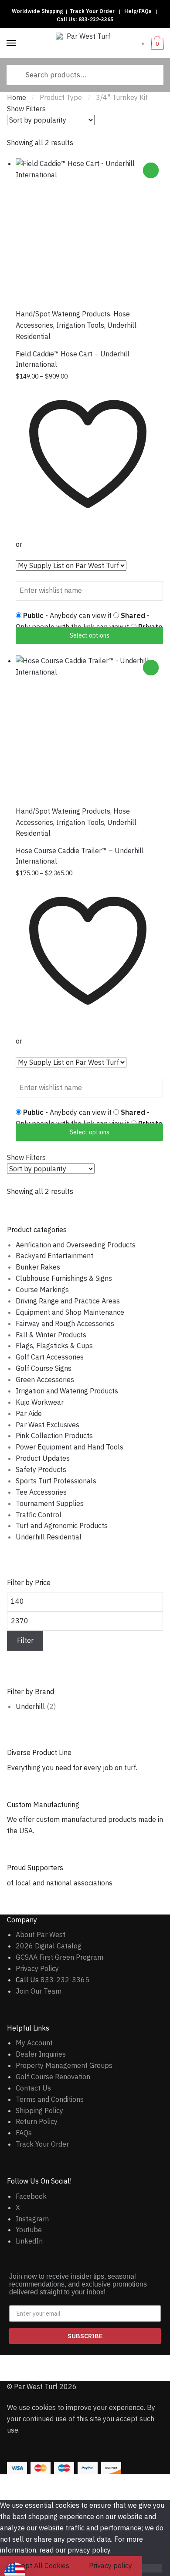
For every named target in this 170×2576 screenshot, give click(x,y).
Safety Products (41, 1469)
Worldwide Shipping (37, 11)
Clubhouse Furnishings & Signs (64, 1278)
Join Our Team (39, 1991)
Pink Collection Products (54, 1436)
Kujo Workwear (40, 1402)
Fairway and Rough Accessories (65, 1323)
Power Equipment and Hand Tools (70, 1447)
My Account (34, 2043)
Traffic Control (39, 1515)
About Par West (41, 1934)
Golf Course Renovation (53, 2077)
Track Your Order (92, 11)
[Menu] (12, 43)
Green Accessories (45, 1379)
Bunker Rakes (38, 1267)
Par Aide (29, 1413)
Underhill (30, 1706)
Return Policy (37, 2121)
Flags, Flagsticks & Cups (54, 1346)
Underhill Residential (49, 1537)
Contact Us (33, 2088)
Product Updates (43, 1458)
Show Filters (26, 109)
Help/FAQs (138, 11)
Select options (90, 635)
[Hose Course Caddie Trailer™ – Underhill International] (89, 729)
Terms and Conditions (50, 2099)
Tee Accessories (41, 1492)
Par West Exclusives (48, 1425)
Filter (25, 1640)
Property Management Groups (64, 2065)
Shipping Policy (39, 2111)
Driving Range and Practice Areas (68, 1301)
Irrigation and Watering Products (67, 1391)
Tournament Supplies (50, 1503)
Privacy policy (110, 2566)
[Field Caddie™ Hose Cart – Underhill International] (89, 232)
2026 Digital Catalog (49, 1946)
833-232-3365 (96, 19)
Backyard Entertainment (54, 1256)
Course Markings (42, 1290)
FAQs (24, 2133)
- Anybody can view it (68, 615)
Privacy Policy (37, 1968)
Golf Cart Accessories (50, 1357)
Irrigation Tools (80, 325)
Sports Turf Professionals (56, 1481)
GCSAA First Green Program (59, 1957)
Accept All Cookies (40, 2566)
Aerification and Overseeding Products (76, 1245)
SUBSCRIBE (85, 2336)
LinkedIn (29, 2241)
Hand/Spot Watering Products (63, 314)
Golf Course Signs (44, 1368)
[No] (152, 2568)
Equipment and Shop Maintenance (70, 1312)
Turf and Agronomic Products (62, 1526)
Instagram (32, 2219)
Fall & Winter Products (51, 1335)
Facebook (31, 2196)
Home (17, 97)
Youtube (29, 2230)
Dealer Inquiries (41, 2054)
